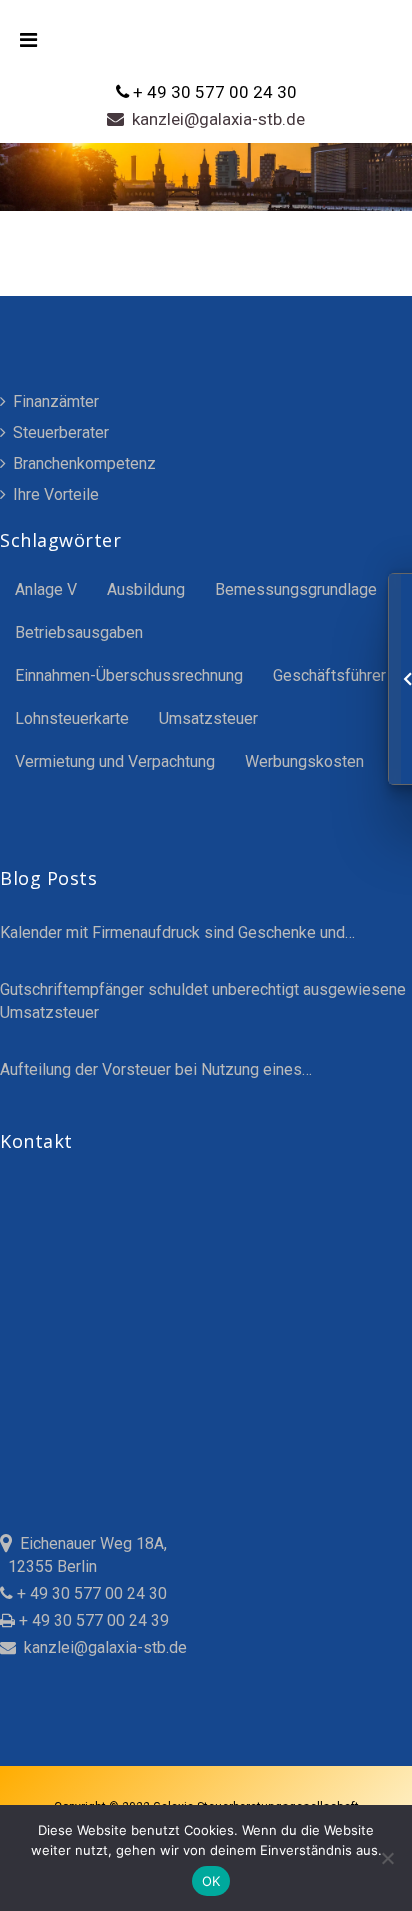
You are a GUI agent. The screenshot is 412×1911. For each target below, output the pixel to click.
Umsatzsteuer (208, 718)
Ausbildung (146, 589)
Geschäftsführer (329, 675)
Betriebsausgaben (79, 632)
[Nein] (387, 1858)
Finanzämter (54, 401)
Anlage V (46, 589)
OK (211, 1881)
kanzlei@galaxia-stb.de (214, 119)
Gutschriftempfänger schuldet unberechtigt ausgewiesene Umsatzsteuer (203, 1001)
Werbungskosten (304, 761)
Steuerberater (59, 432)
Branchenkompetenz (82, 463)
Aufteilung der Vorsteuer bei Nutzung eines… (156, 1069)
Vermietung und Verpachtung (115, 761)
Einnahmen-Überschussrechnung (129, 675)
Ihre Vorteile (54, 494)
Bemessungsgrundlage (296, 589)
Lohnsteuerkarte (72, 718)
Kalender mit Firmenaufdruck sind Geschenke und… (177, 932)
